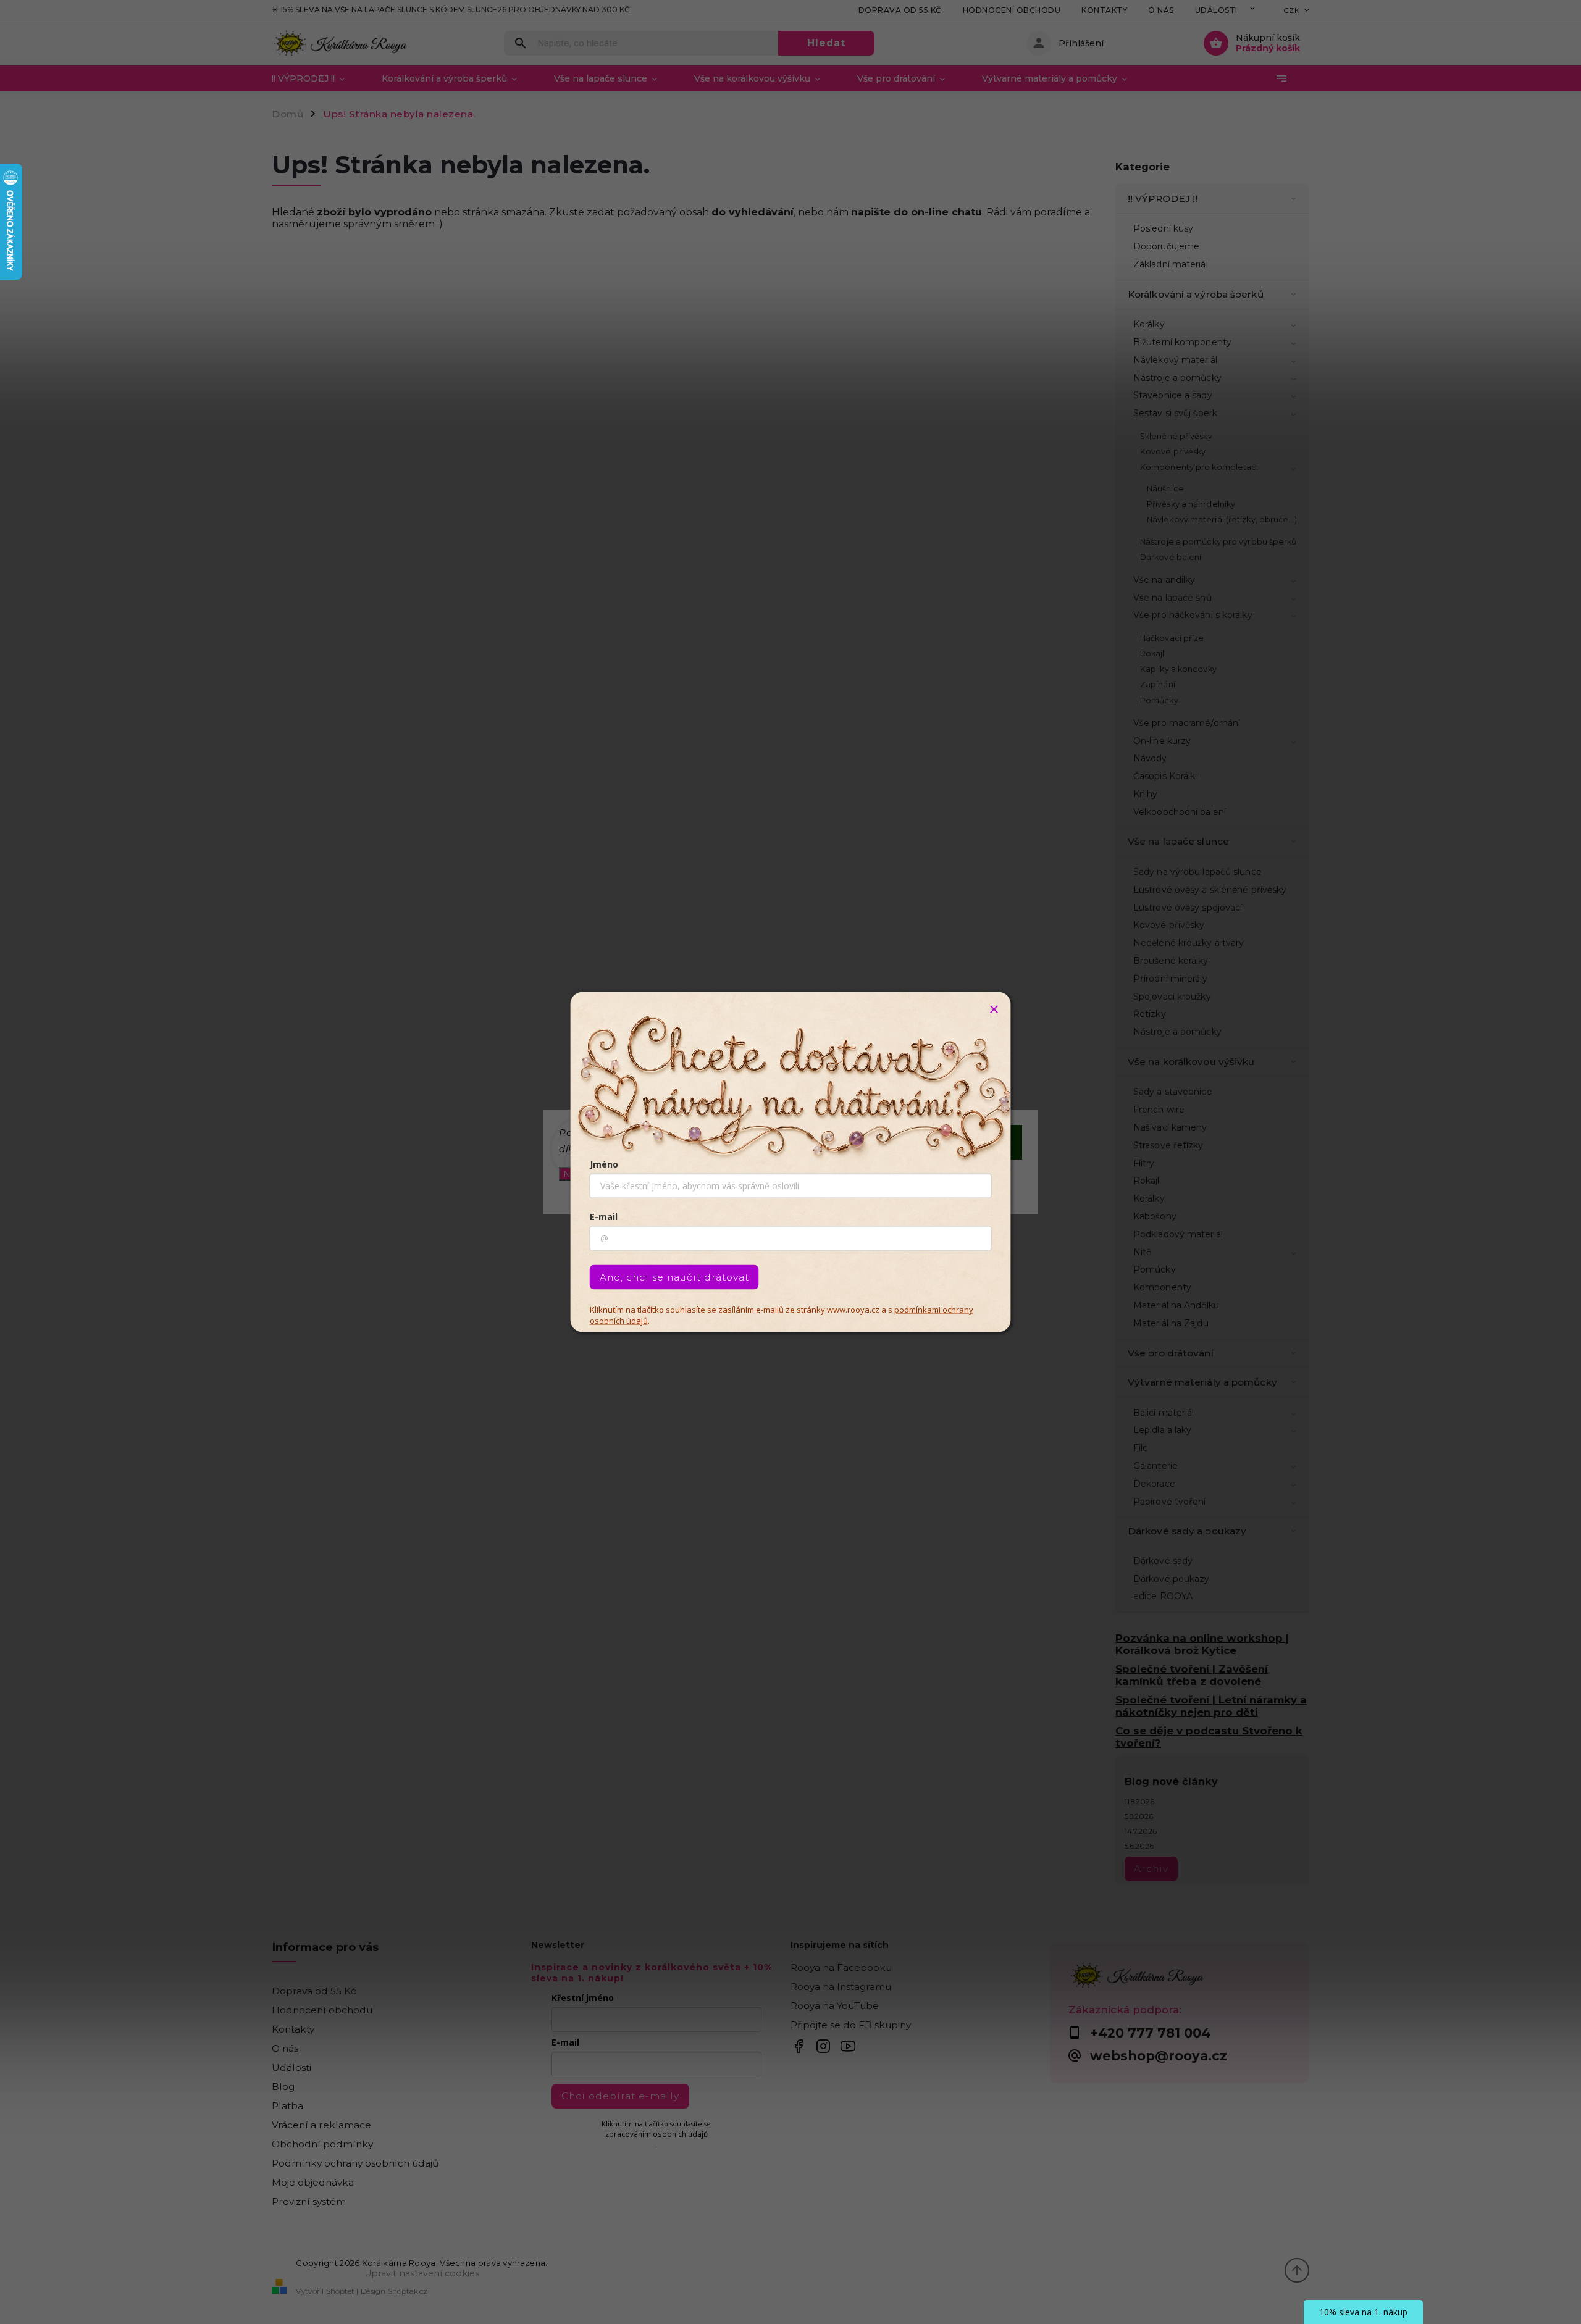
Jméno (604, 1164)
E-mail (604, 1217)
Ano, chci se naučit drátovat (674, 1277)
